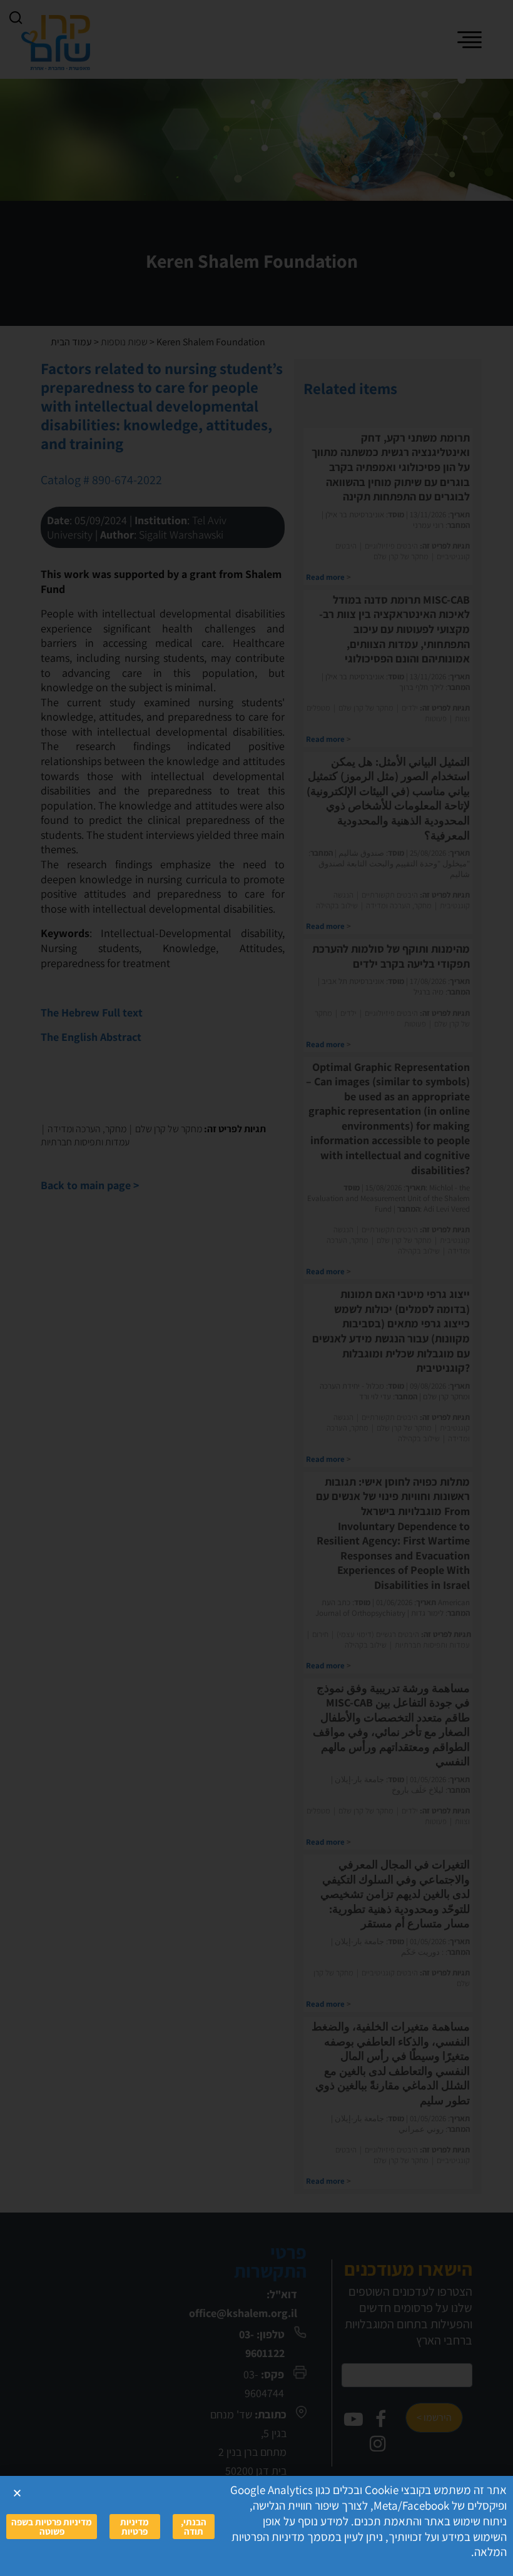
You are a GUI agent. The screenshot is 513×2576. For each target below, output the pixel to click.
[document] (256, 1288)
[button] (17, 2493)
